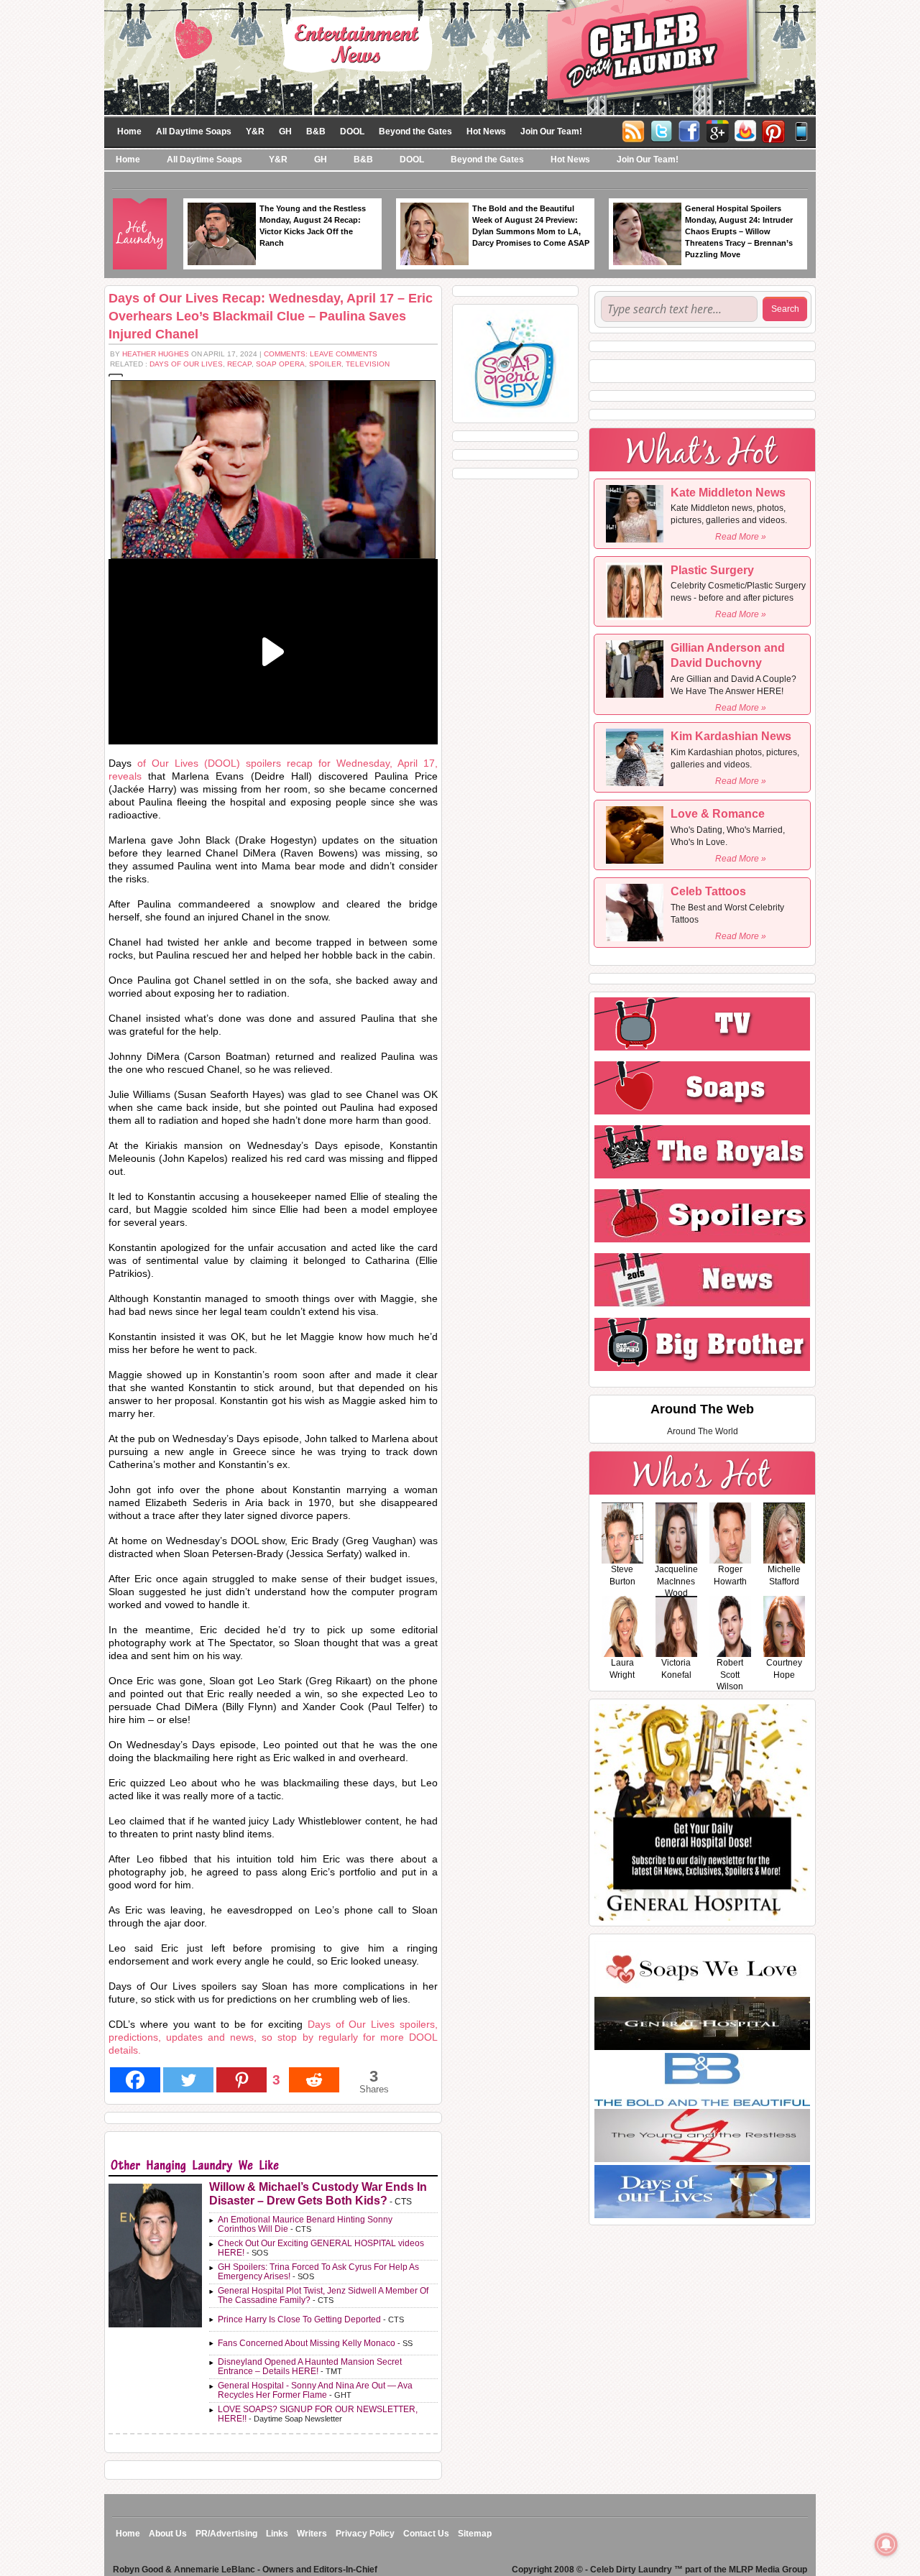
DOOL (352, 131)
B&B (316, 131)
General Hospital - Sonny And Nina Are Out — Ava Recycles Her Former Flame (315, 2390)
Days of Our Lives (186, 364)
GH (285, 131)
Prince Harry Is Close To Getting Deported (299, 2319)
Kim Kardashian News (731, 736)
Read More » (741, 537)
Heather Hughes (156, 354)
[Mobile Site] (801, 130)
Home (129, 131)
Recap (239, 364)
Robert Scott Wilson (730, 1675)
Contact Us (426, 2534)
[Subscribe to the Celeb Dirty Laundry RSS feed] (633, 130)
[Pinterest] (773, 130)
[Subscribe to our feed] (745, 130)
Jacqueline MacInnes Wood (676, 1582)
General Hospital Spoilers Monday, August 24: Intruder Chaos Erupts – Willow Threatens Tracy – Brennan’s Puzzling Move (739, 231)
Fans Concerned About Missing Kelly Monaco (307, 2343)
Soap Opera (280, 364)
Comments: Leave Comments (321, 354)
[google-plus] (717, 130)
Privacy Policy (365, 2534)
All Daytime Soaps (194, 131)
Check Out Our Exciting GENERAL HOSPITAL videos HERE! (321, 2248)
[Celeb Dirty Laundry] (460, 57)
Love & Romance (718, 814)
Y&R (255, 131)
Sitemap (475, 2534)
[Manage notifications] (886, 2544)
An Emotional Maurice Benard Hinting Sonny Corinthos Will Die (305, 2224)
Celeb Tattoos (708, 891)
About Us (168, 2534)
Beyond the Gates (415, 131)
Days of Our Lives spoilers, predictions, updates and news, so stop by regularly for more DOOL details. (273, 2037)
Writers (312, 2534)
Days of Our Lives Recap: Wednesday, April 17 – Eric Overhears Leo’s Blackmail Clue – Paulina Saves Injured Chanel (271, 316)
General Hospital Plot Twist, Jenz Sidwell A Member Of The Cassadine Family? (323, 2295)
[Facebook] (689, 130)
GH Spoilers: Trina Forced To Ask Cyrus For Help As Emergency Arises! (318, 2272)
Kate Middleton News (728, 493)
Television (368, 364)
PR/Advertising (226, 2534)
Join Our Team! (551, 131)
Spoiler (325, 364)
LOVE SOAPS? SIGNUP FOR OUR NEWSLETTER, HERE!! (318, 2414)
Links (277, 2534)
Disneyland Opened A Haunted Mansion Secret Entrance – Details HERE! (310, 2367)
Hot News (486, 131)
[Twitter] (661, 130)
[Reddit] (314, 2080)
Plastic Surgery (712, 570)
